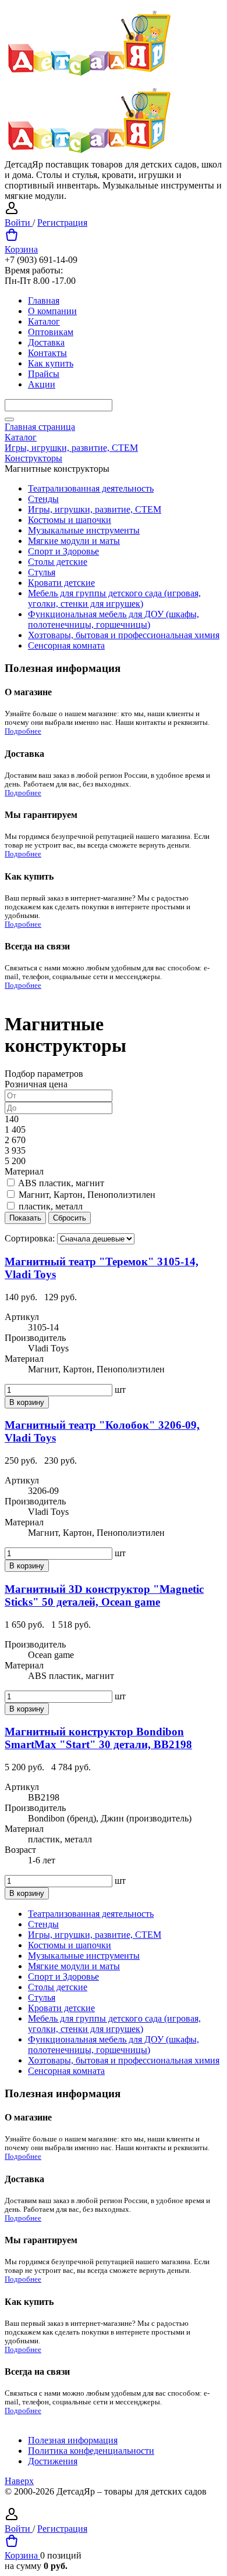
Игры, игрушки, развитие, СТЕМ (95, 509)
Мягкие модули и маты (74, 541)
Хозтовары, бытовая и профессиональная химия (124, 635)
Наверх (19, 2481)
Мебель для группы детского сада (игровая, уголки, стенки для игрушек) (114, 598)
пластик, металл (51, 1206)
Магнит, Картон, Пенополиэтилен (87, 1195)
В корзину (27, 1402)
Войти (19, 223)
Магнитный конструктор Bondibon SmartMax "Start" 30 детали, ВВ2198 (98, 1738)
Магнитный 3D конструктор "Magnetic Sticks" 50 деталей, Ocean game (104, 1595)
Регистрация (62, 223)
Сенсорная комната (66, 645)
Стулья (42, 572)
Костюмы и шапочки (70, 520)
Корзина (21, 249)
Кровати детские (61, 583)
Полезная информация (73, 2440)
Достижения (53, 2461)
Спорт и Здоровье (63, 551)
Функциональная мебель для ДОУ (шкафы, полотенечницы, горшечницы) (114, 619)
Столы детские (58, 562)
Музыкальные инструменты (84, 530)
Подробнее (23, 731)
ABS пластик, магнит (61, 1183)
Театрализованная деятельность (91, 488)
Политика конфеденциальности (91, 2451)
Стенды (43, 499)
